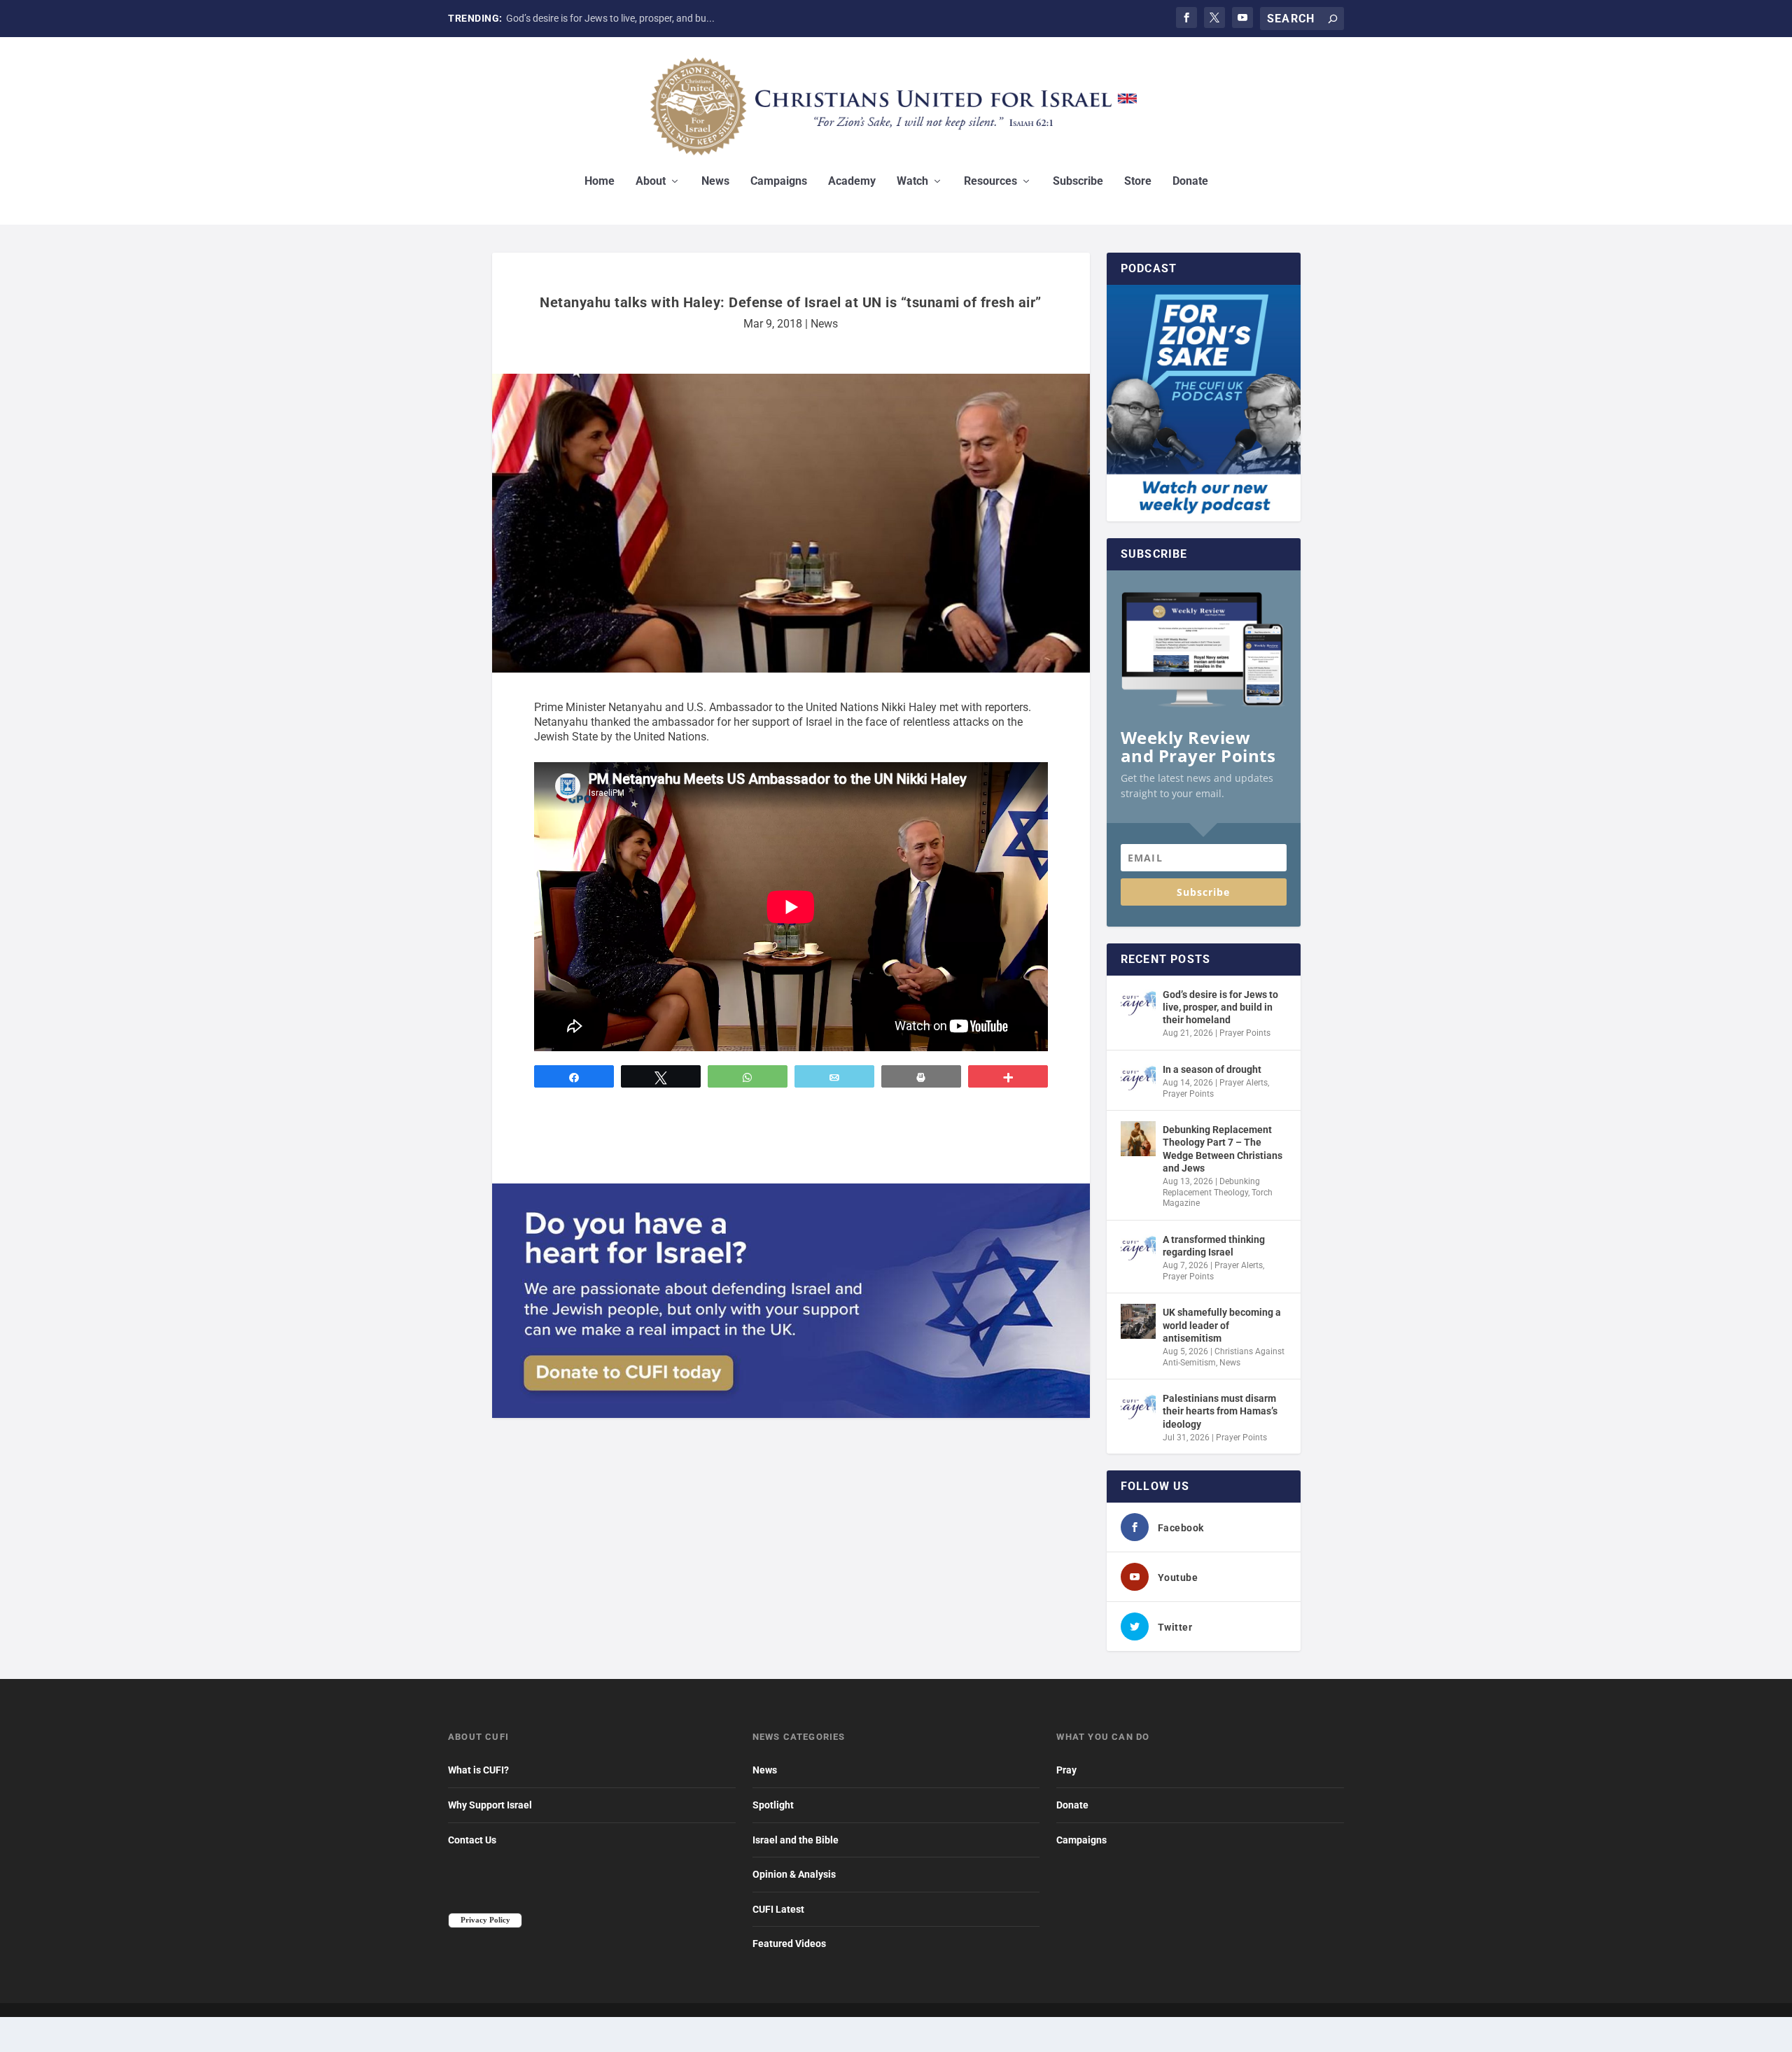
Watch (912, 182)
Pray (1066, 1770)
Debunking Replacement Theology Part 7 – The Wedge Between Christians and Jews (1223, 1149)
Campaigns (779, 182)
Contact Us (472, 1840)
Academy (852, 182)
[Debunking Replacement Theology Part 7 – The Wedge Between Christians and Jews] (1138, 1139)
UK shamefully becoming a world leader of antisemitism (1222, 1325)
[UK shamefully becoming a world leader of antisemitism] (1138, 1321)
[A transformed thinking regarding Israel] (1138, 1249)
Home (600, 182)
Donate (1190, 182)
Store (1138, 182)
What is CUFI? (478, 1770)
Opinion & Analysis (794, 1874)
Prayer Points (1245, 1033)
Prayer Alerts (1244, 1083)
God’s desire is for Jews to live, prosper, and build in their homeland (1220, 1007)
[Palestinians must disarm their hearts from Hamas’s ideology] (1138, 1407)
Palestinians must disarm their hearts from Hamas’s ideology (1220, 1411)
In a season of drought (555, 18)
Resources (990, 182)
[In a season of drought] (1138, 1078)
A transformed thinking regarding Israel (1214, 1246)
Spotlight (773, 1805)
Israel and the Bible (796, 1840)
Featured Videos (789, 1944)
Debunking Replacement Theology (1211, 1187)
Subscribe (1078, 182)
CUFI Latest (778, 1909)
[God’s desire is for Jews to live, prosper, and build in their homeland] (1138, 1004)
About (651, 182)
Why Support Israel (490, 1805)
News (715, 182)
